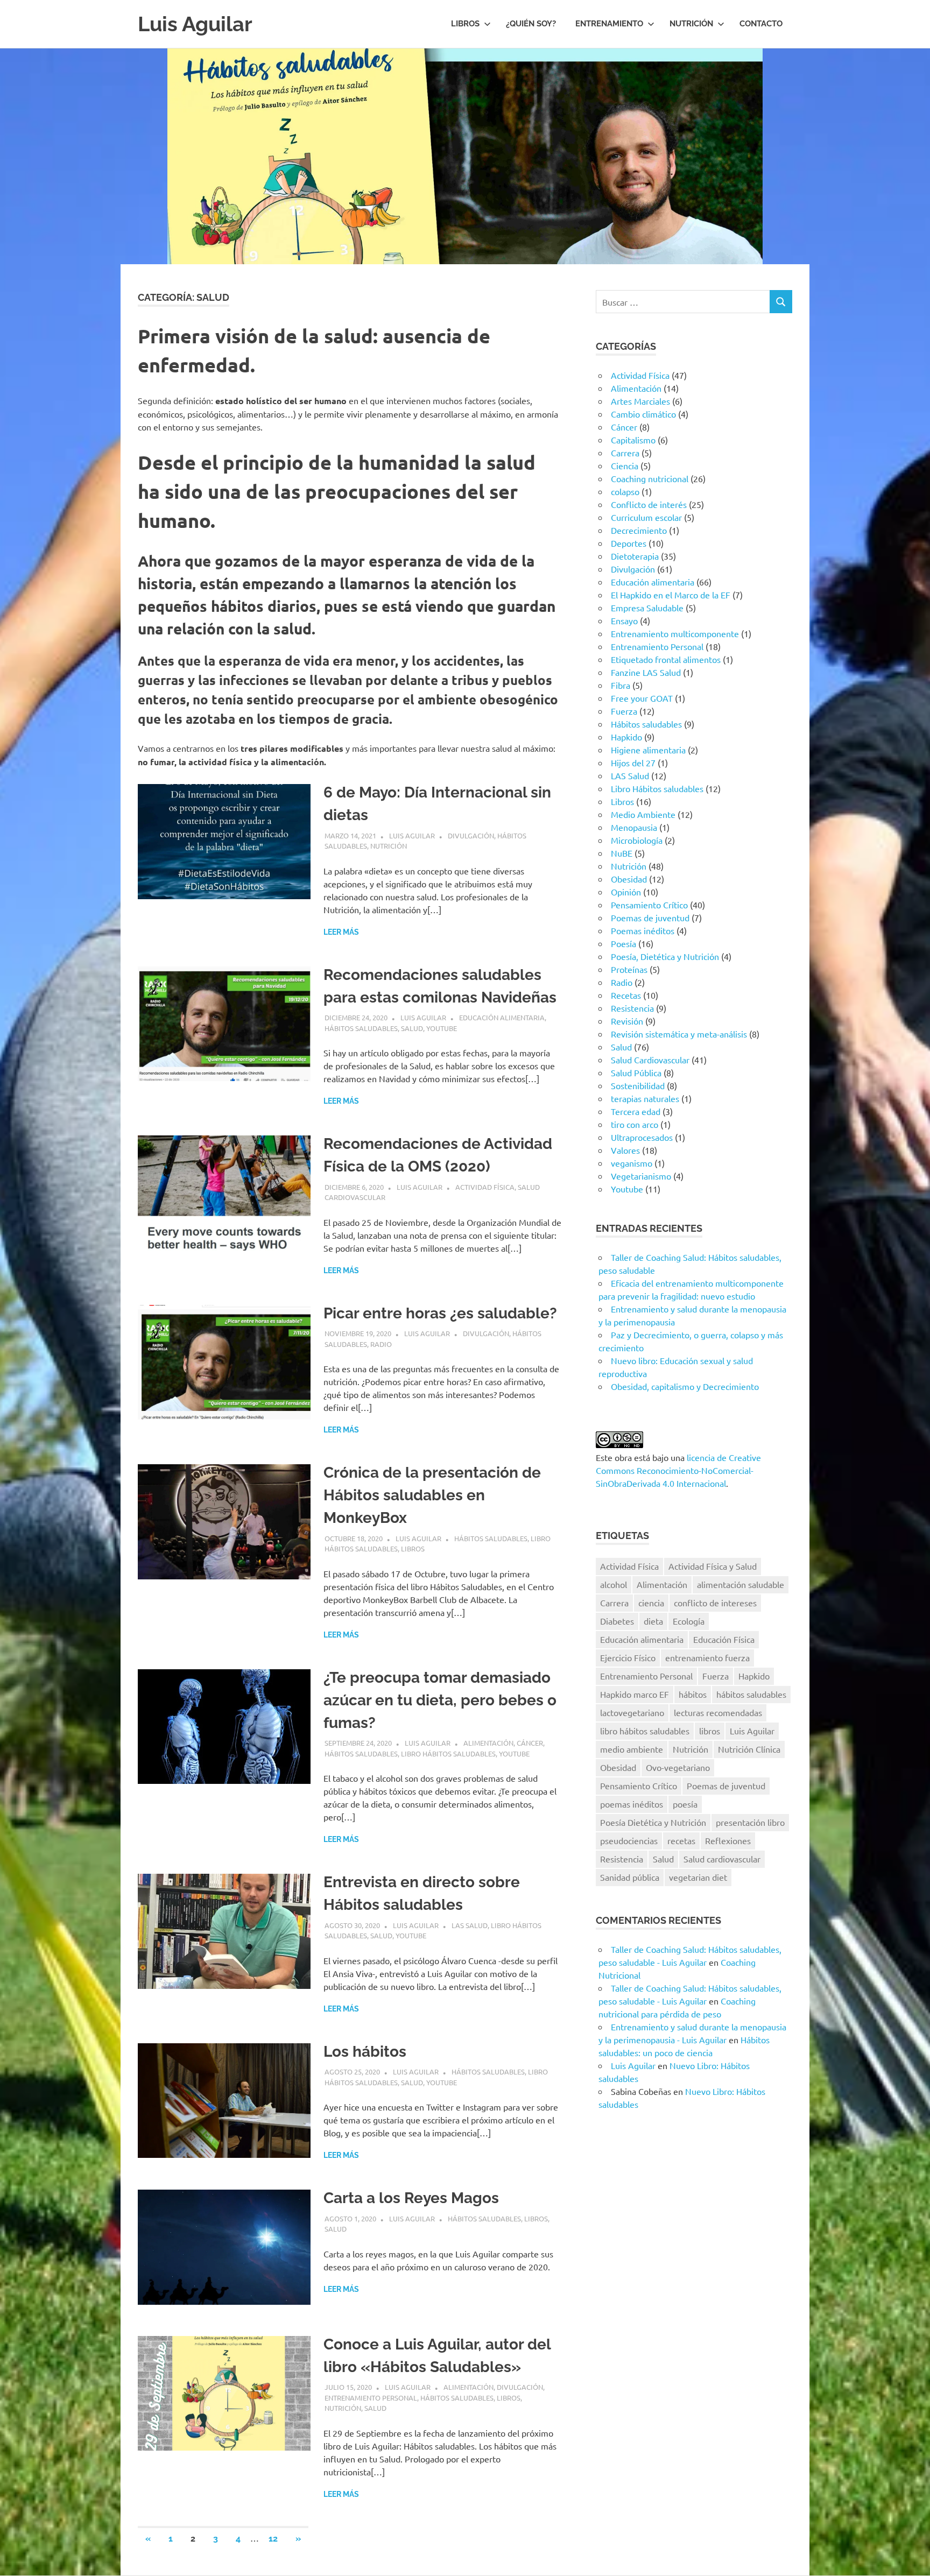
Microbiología (637, 840)
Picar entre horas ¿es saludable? (440, 1313)
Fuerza (624, 711)
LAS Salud (470, 1925)
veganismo (632, 1163)
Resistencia (632, 1008)
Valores (625, 1150)
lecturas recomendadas (718, 1712)
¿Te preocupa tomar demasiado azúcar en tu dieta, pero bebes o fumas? (440, 1700)
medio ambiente (632, 1749)
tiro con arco (635, 1124)
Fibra (621, 685)
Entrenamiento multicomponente (675, 633)
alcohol (614, 1584)
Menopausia (634, 827)
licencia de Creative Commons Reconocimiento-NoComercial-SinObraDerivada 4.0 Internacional (678, 1470)
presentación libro (750, 1822)
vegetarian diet (698, 1877)
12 (273, 2539)
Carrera (625, 453)
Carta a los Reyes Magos (411, 2198)
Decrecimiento (639, 530)
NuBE (622, 853)
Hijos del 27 (633, 763)
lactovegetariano (632, 1712)
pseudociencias (629, 1840)
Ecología (689, 1621)
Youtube (442, 1028)
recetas (681, 1840)
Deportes (629, 543)
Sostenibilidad (638, 1085)
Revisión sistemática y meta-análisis (679, 1034)
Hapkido (626, 737)
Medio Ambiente (643, 814)
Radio (381, 1344)
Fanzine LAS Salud (646, 672)
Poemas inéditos (643, 930)
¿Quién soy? (531, 24)
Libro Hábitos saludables (448, 1753)
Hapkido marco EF (635, 1694)
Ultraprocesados (642, 1137)
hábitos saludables (751, 1694)
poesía (685, 1804)
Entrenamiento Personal (371, 2398)
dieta (653, 1621)
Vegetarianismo (641, 1176)
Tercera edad (636, 1111)
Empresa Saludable (647, 608)
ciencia (651, 1603)
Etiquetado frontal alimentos (666, 659)
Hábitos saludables (361, 1028)
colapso (625, 491)
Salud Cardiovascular (650, 1060)
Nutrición (691, 24)
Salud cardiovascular (722, 1859)
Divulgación (471, 835)
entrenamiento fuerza (707, 1657)
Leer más (341, 932)
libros (710, 1731)
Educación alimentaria (502, 1017)
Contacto (761, 24)
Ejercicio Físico (628, 1657)
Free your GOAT (642, 698)
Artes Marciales (640, 401)
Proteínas (629, 969)
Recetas (626, 995)
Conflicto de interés (649, 504)
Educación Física (724, 1639)
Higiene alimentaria (648, 750)
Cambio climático (643, 414)
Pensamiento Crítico (649, 905)
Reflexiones (728, 1840)
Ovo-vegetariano (678, 1767)
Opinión (626, 892)
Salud (412, 1028)
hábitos (693, 1694)
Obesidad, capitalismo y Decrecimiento (685, 1386)
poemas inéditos (632, 1804)
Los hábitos (365, 2052)
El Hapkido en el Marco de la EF (671, 595)
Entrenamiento (609, 24)
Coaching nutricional (650, 478)
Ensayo (624, 620)
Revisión (627, 1021)
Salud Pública (636, 1072)
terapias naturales (645, 1098)
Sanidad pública (630, 1877)
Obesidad (629, 879)
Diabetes (617, 1621)
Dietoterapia (635, 556)
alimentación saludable (741, 1584)
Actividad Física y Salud (713, 1566)
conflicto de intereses (715, 1603)
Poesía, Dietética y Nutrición (665, 956)
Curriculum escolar (646, 517)
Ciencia (625, 465)
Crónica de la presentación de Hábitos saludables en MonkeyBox (432, 1495)
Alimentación (488, 1743)
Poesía (623, 943)
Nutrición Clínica (749, 1749)
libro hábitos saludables (645, 1731)
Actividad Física (485, 1187)
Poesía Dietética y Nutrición (653, 1822)
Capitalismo (633, 440)
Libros (465, 24)
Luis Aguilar (195, 24)
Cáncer (530, 1743)
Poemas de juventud (650, 918)
